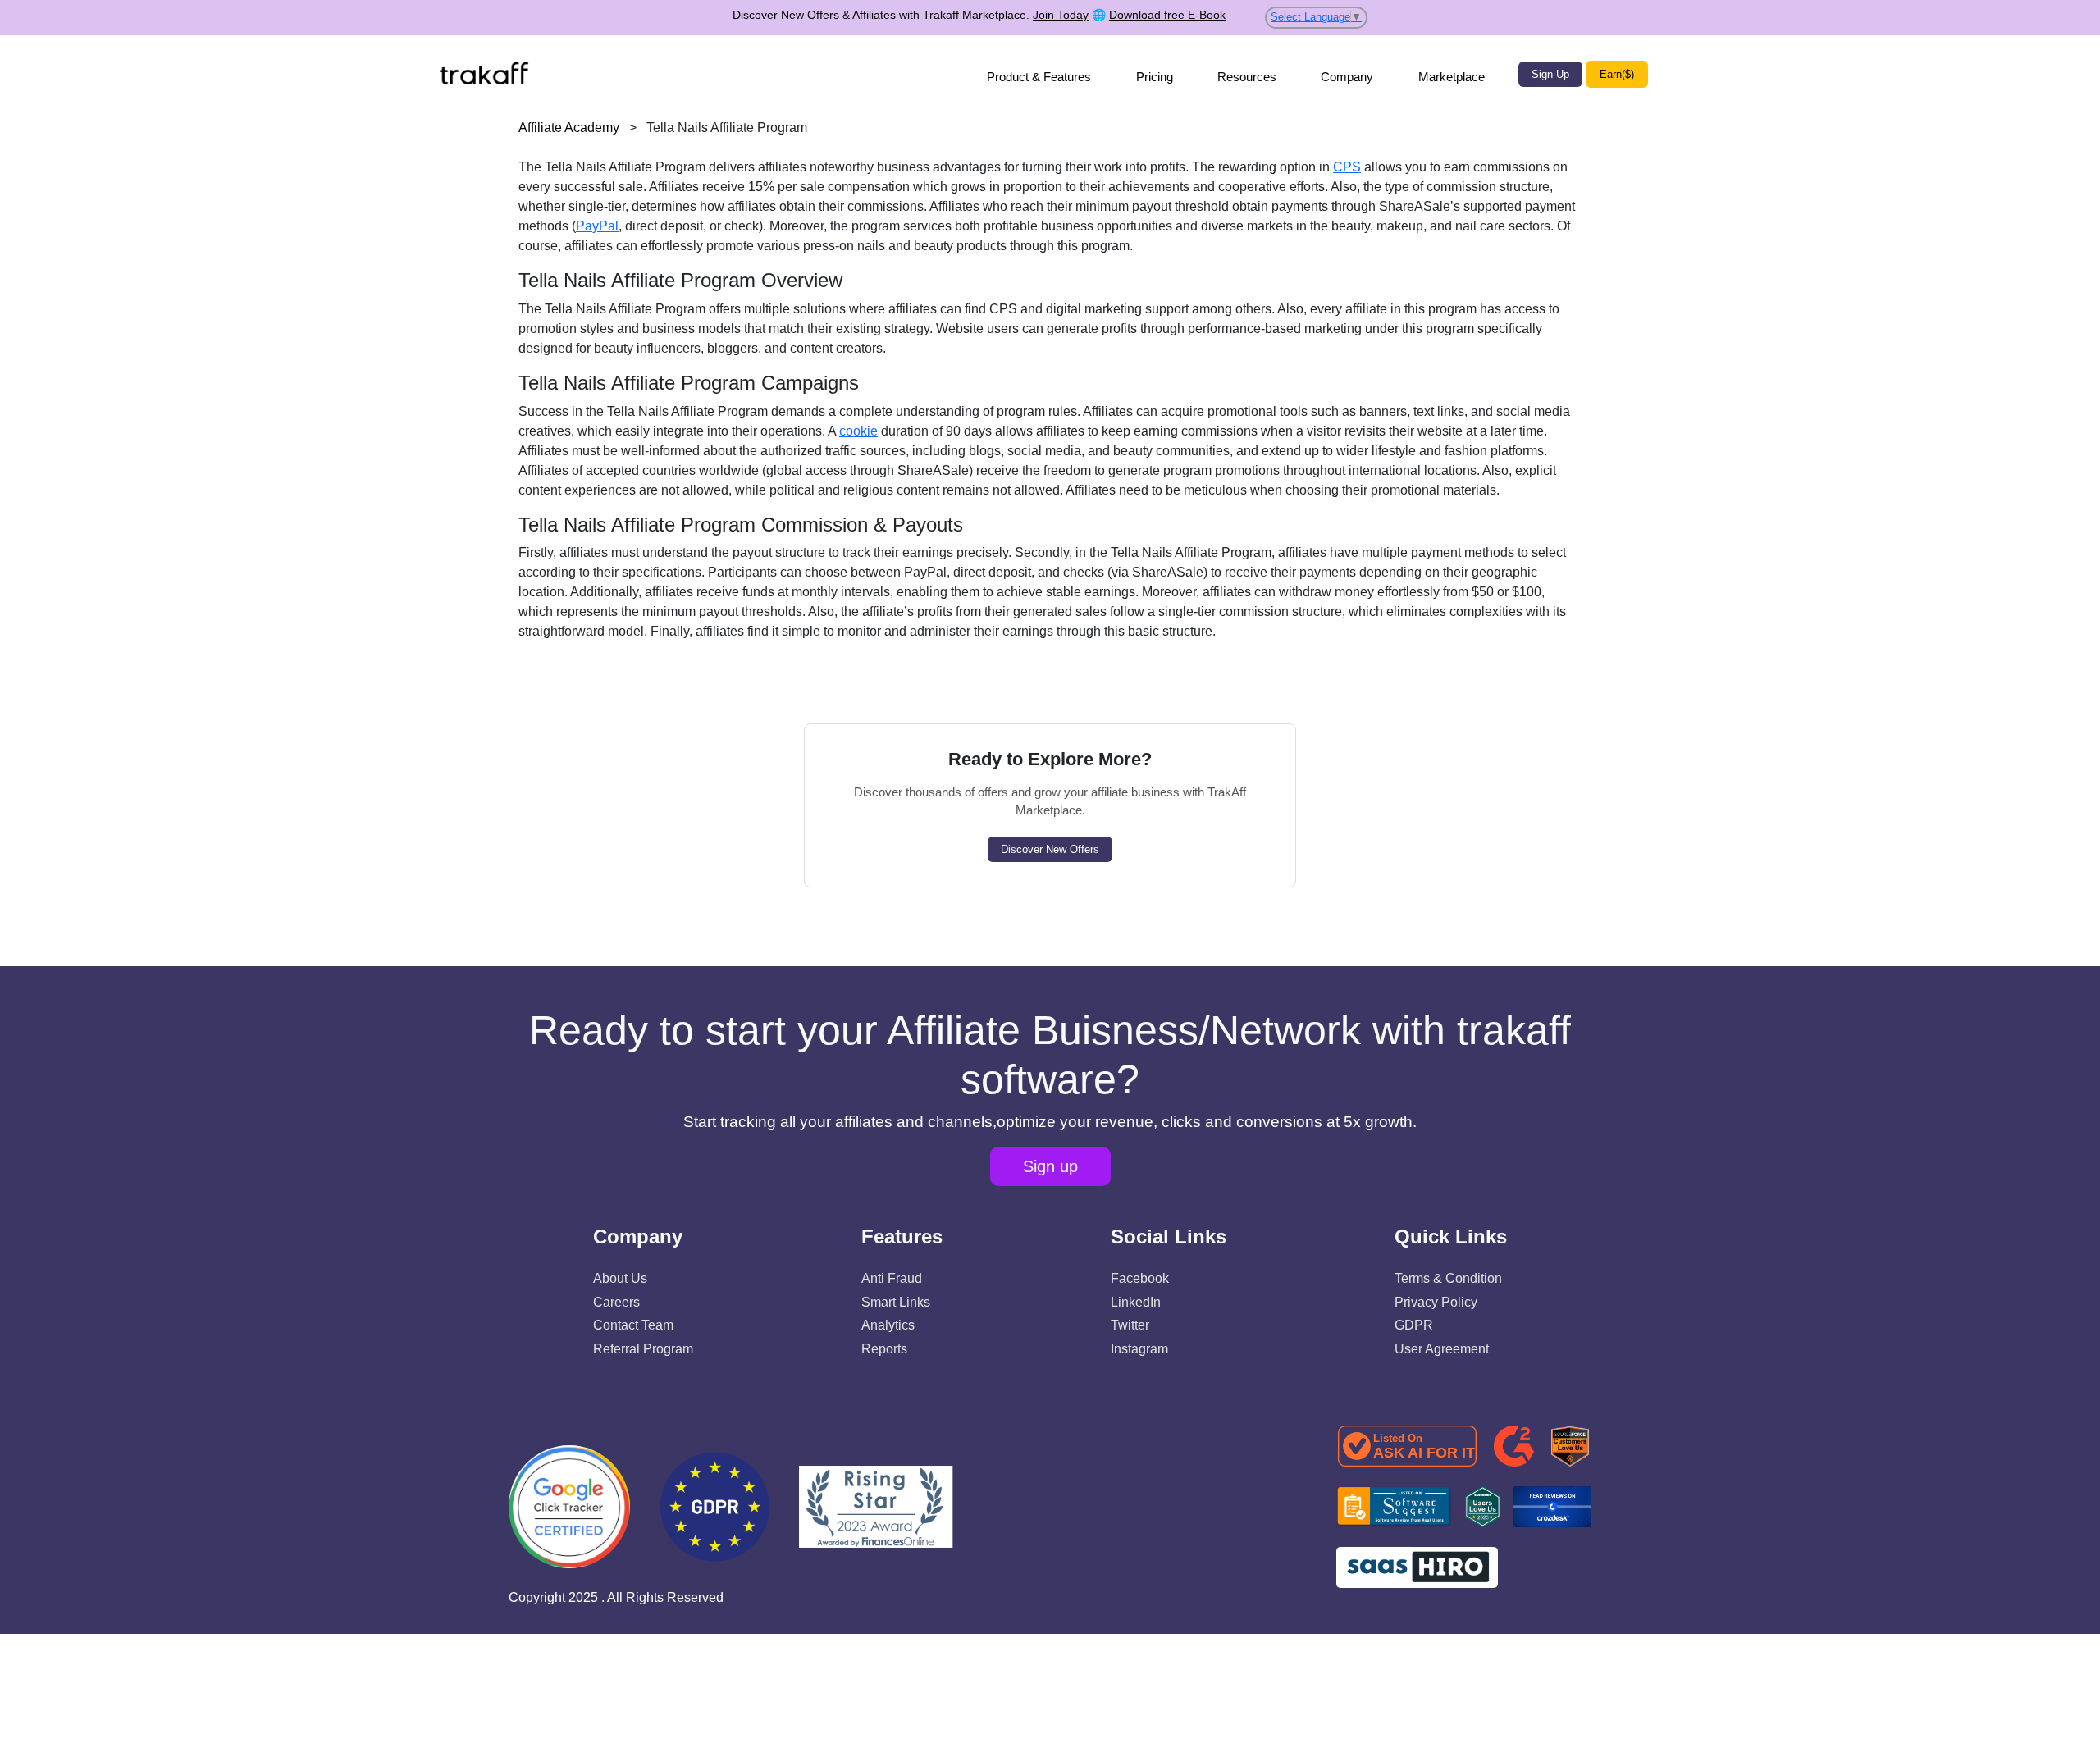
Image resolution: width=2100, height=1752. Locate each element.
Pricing (1155, 77)
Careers (616, 1302)
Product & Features (1039, 77)
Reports (884, 1349)
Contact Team (633, 1325)
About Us (620, 1278)
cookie (858, 431)
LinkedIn (1136, 1302)
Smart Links (896, 1302)
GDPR (1414, 1325)
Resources (1247, 77)
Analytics (888, 1325)
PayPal (597, 226)
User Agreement (1442, 1349)
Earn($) (1617, 74)
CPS (1347, 167)
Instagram (1139, 1349)
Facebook (1140, 1278)
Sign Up (1550, 74)
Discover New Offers (1050, 849)
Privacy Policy (1436, 1302)
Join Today (1061, 15)
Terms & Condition (1448, 1278)
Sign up (1050, 1166)
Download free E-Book (1167, 15)
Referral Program (643, 1349)
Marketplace (1452, 77)
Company (1347, 77)
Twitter (1130, 1325)
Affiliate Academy (569, 128)
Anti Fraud (892, 1278)
